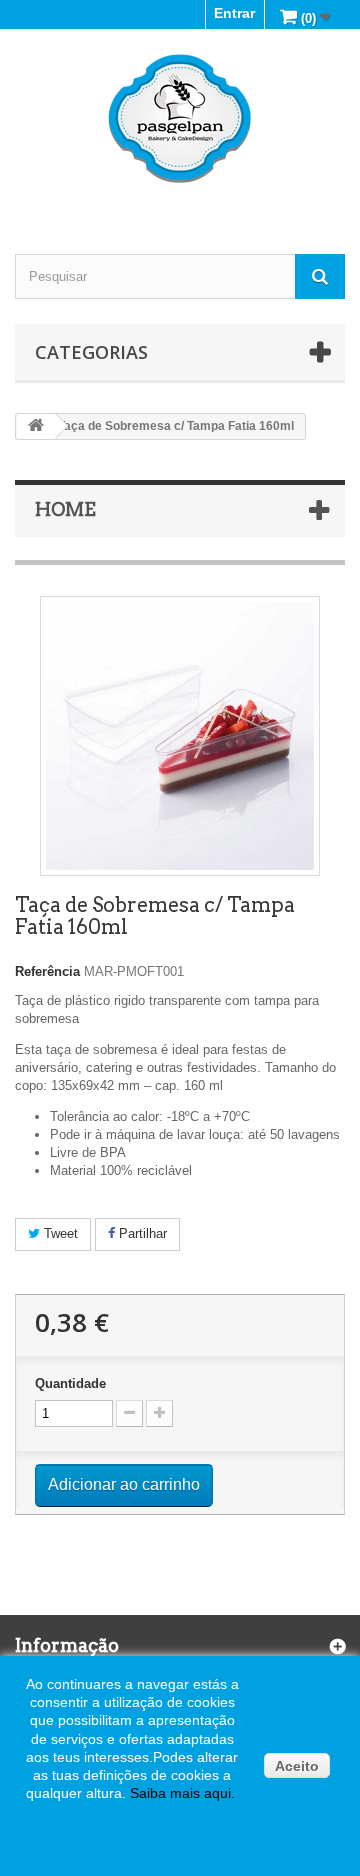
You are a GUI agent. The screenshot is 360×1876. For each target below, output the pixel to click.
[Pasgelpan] (180, 119)
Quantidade (70, 1383)
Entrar (234, 13)
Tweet (59, 1233)
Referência (47, 971)
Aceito (297, 1766)
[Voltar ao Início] (36, 426)
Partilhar (141, 1233)
